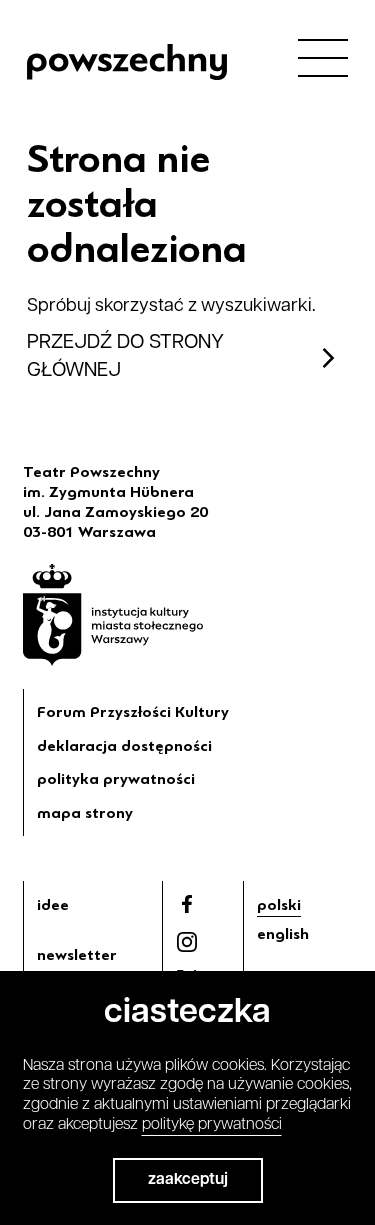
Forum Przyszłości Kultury (133, 712)
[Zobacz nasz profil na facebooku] (187, 904)
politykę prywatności (212, 1125)
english (283, 934)
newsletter (77, 955)
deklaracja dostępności (124, 746)
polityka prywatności (116, 779)
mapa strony (85, 813)
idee (53, 905)
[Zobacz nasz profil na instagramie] (187, 942)
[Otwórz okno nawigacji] (323, 57)
